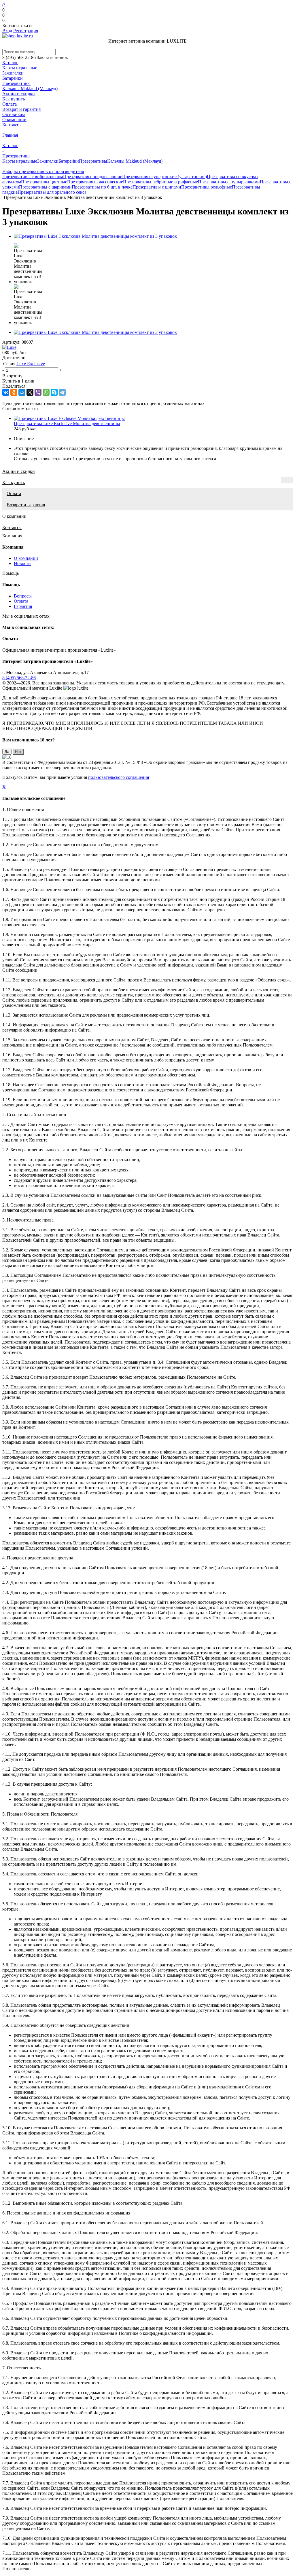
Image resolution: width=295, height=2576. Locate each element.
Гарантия (23, 606)
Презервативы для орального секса (52, 192)
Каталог (10, 63)
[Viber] (38, 392)
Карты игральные (20, 68)
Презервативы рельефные (207, 187)
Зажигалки (13, 73)
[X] (30, 392)
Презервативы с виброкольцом (33, 177)
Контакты (12, 125)
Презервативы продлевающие (93, 177)
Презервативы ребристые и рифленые (160, 182)
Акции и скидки (19, 94)
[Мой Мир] (22, 392)
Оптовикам (14, 114)
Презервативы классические (95, 182)
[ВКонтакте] (6, 392)
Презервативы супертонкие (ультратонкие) (164, 177)
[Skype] (54, 392)
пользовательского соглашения (119, 777)
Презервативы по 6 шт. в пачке (102, 187)
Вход (7, 31)
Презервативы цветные (44, 182)
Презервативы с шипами (157, 187)
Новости (22, 563)
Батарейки (13, 78)
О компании (14, 120)
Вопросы (23, 596)
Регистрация (26, 31)
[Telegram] (62, 392)
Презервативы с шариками (45, 187)
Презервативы (16, 83)
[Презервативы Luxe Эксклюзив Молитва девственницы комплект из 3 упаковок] (95, 236)
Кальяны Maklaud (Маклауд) (30, 89)
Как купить (14, 99)
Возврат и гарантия (21, 109)
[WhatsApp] (46, 392)
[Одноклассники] (14, 392)
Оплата (10, 104)
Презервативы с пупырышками (229, 182)
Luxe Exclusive (31, 364)
